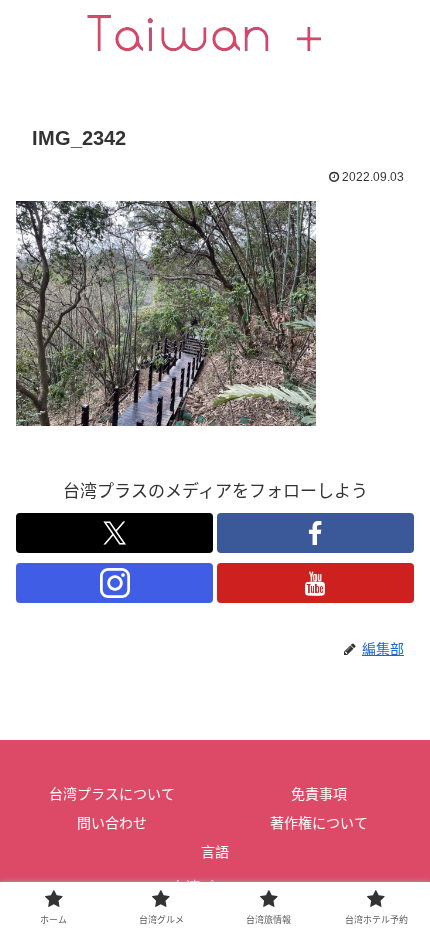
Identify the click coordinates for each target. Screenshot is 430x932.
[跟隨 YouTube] (315, 583)
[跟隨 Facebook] (315, 533)
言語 (215, 852)
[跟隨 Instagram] (114, 583)
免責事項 (319, 794)
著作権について (319, 823)
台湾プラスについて (112, 794)
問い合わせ (112, 823)
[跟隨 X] (114, 533)
